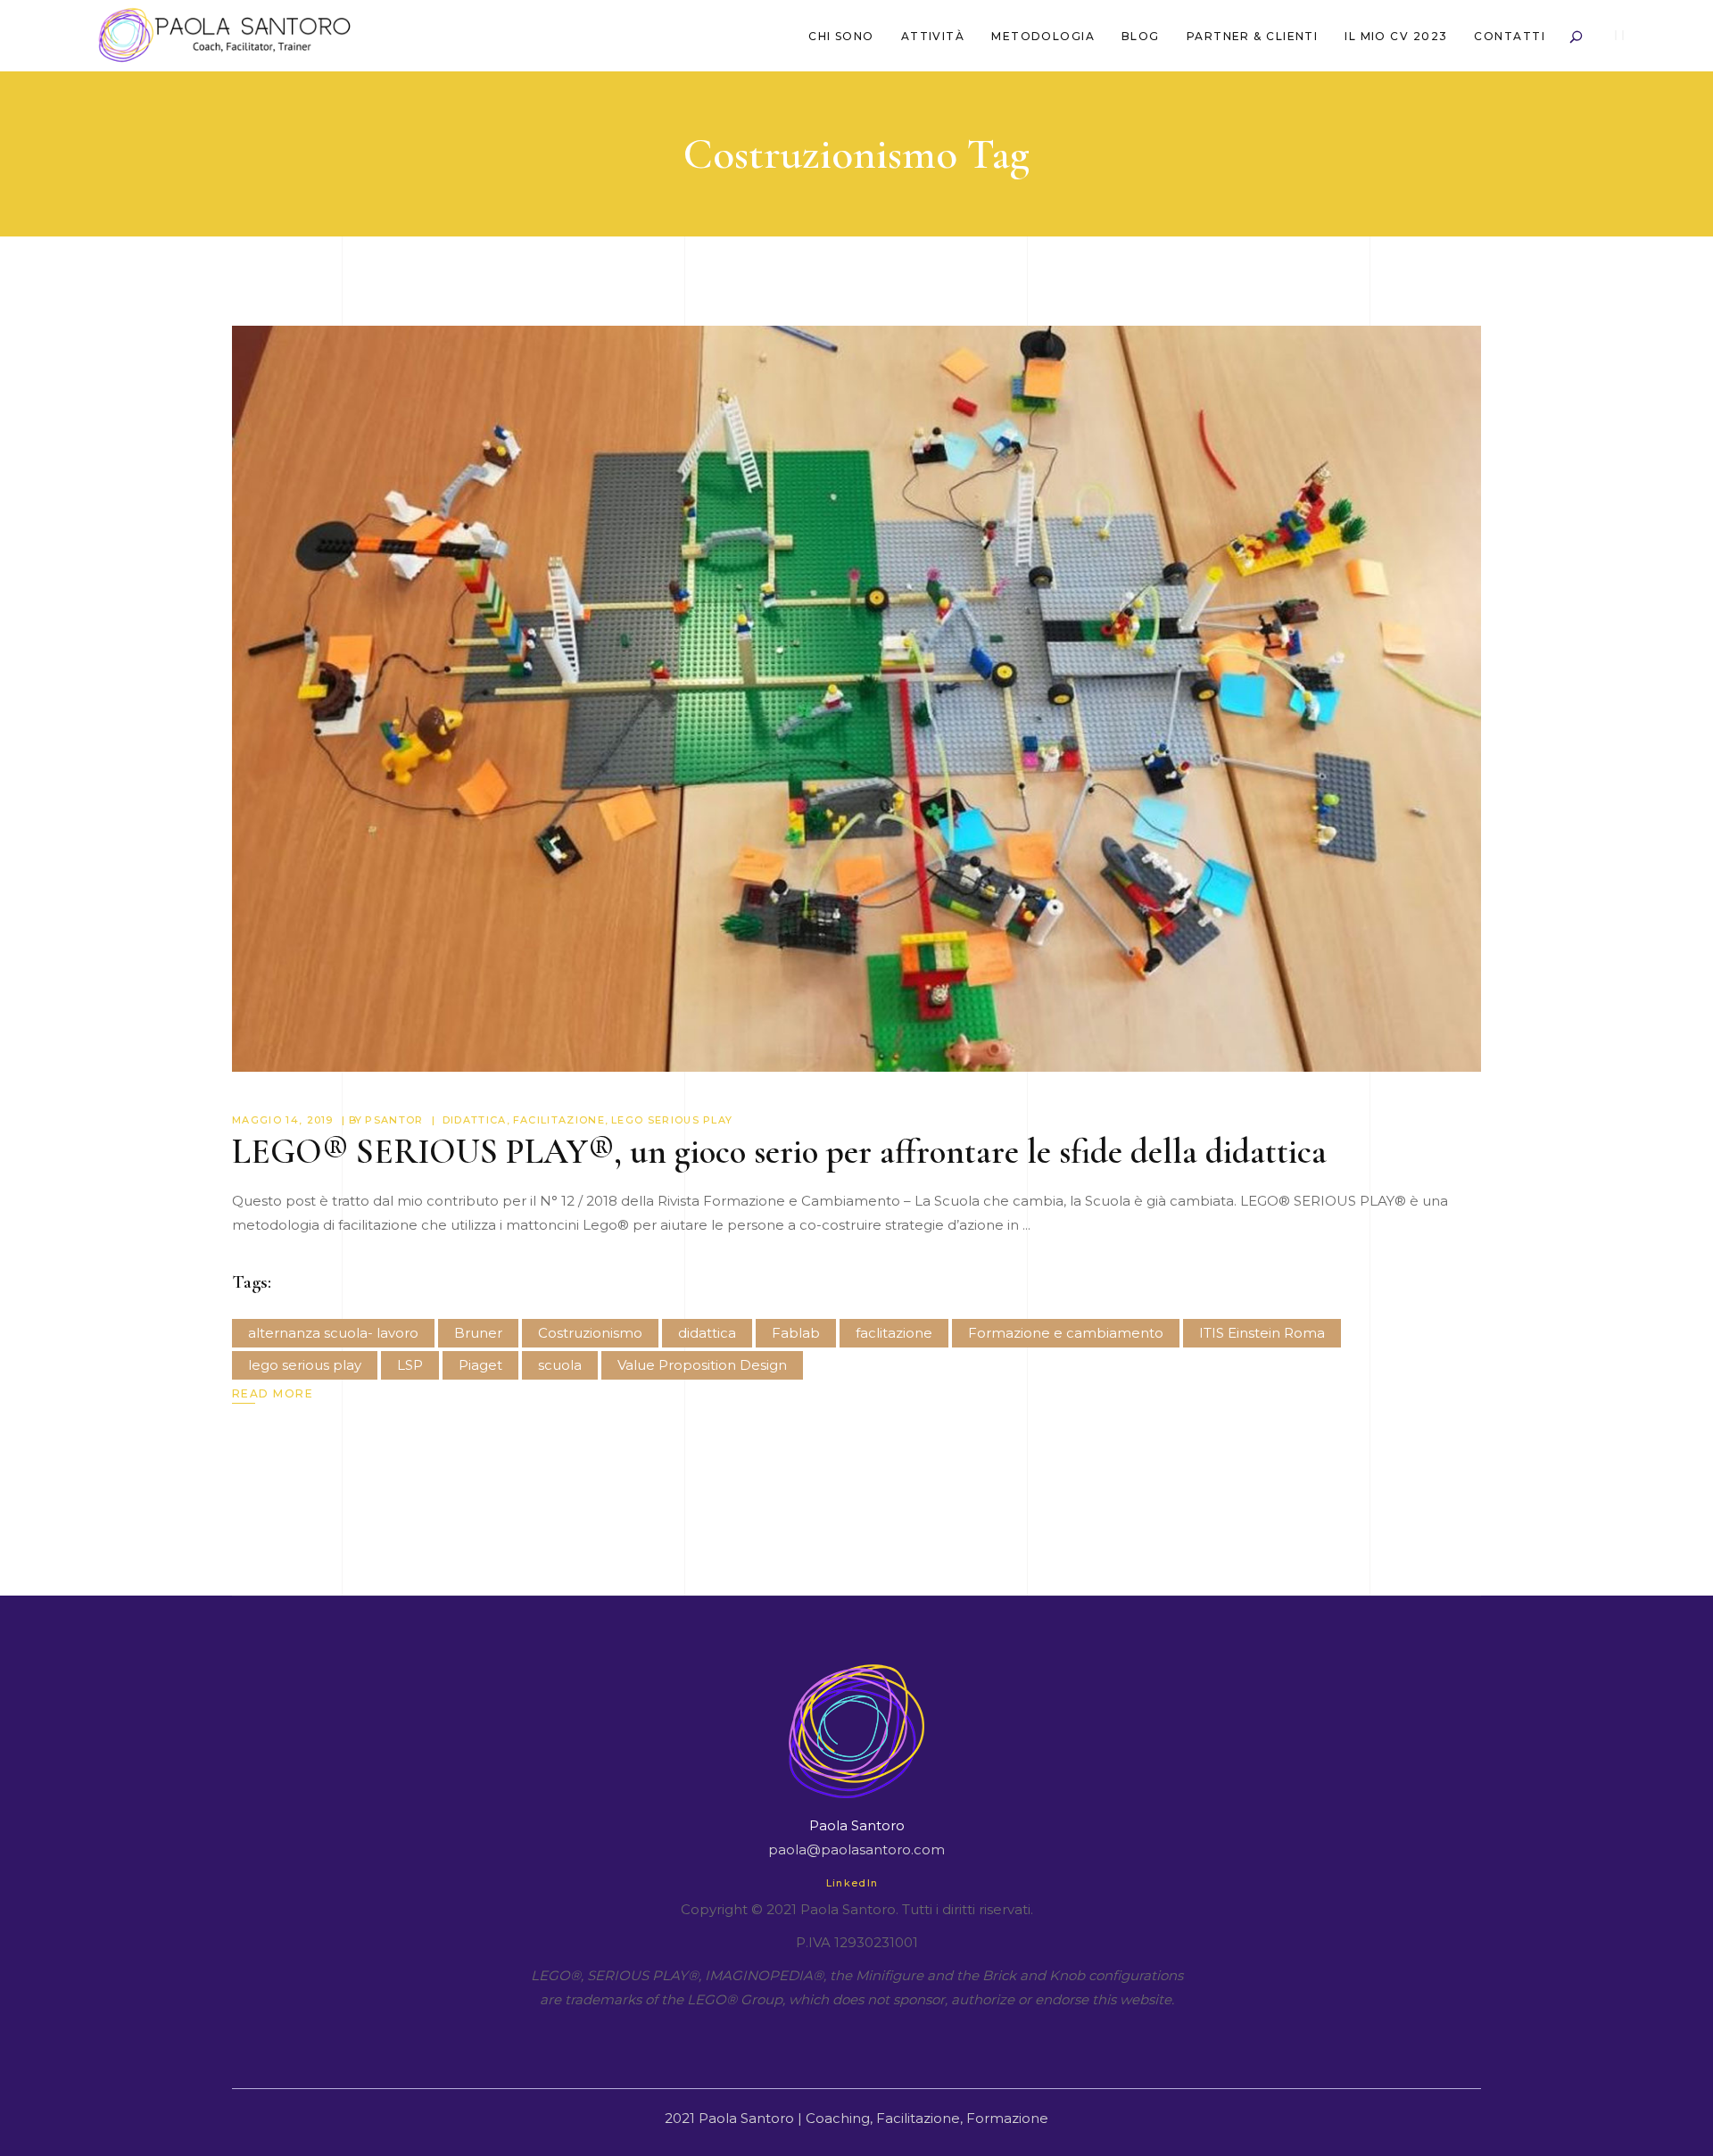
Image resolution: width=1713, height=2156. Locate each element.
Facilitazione (559, 1120)
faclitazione (894, 1333)
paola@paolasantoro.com (856, 1849)
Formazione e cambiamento (1066, 1333)
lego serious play (305, 1365)
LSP (410, 1365)
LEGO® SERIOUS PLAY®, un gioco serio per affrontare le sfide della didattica (779, 1152)
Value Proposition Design (702, 1365)
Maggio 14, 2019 (283, 1120)
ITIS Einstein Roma (1262, 1333)
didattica (707, 1333)
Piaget (480, 1365)
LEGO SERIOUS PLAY (672, 1120)
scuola (560, 1365)
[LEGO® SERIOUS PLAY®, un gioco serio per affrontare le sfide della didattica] (856, 699)
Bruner (478, 1333)
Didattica (475, 1120)
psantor (394, 1120)
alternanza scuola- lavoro (333, 1333)
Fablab (796, 1333)
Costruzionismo (590, 1333)
